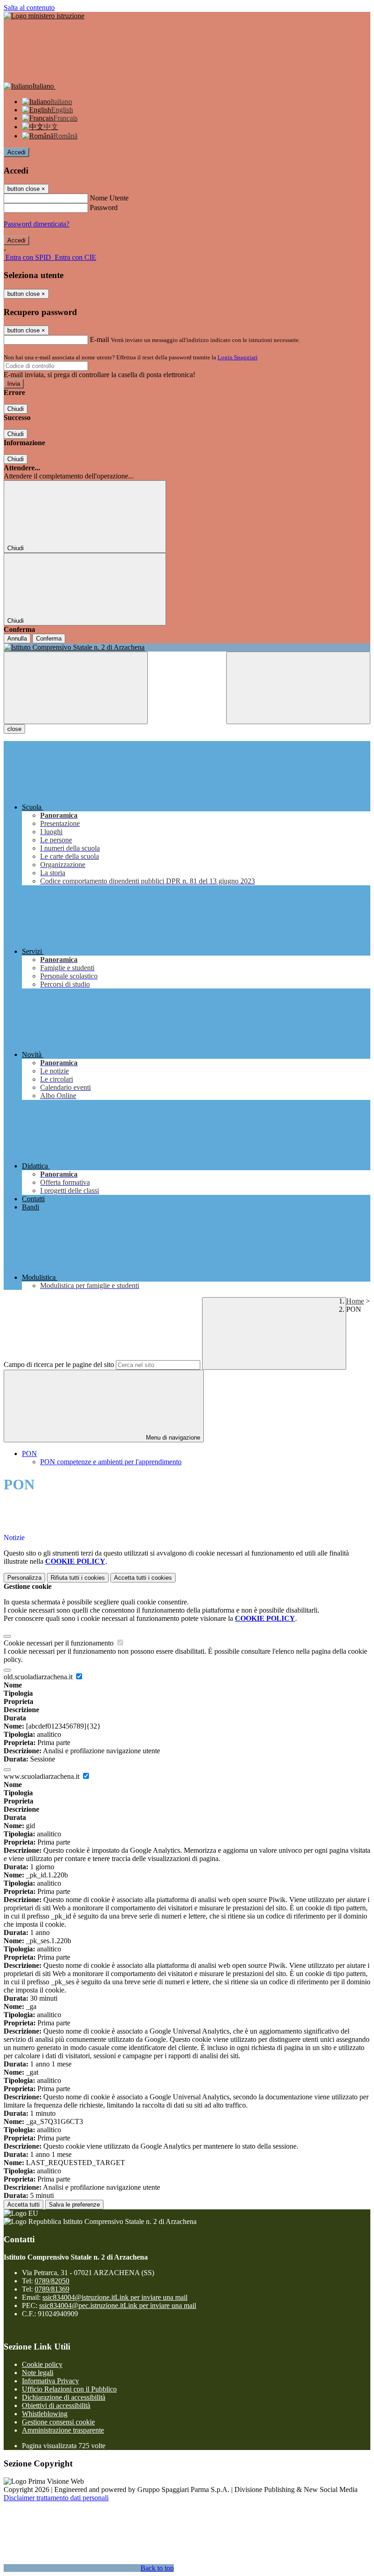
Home (355, 1301)
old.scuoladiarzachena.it (39, 1677)
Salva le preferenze (74, 2205)
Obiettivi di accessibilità (56, 2405)
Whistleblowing (45, 2414)
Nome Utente (109, 198)
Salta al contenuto (29, 8)
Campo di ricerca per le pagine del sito (59, 1364)
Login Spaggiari (238, 357)
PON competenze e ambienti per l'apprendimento (111, 1462)
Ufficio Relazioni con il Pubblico (69, 2389)
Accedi (16, 152)
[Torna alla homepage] (187, 647)
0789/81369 (52, 2289)
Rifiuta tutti (78, 1578)
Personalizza (24, 1578)
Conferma (49, 639)
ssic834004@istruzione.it (115, 2297)
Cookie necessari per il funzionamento (60, 1643)
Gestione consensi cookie (58, 2422)
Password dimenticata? (36, 224)
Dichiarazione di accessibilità (64, 2397)
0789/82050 (52, 2281)
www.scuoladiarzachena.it (42, 1776)
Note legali (38, 2373)
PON (29, 1454)
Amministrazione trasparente (63, 2430)
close (14, 729)
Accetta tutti (143, 1578)
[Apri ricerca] (298, 688)
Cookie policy (42, 2364)
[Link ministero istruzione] (44, 16)
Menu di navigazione (172, 1438)
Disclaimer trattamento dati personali (56, 2498)
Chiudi (16, 409)
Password (104, 208)
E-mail (99, 339)
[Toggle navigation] (76, 688)
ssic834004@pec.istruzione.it (118, 2305)
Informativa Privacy (50, 2381)
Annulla (17, 639)
